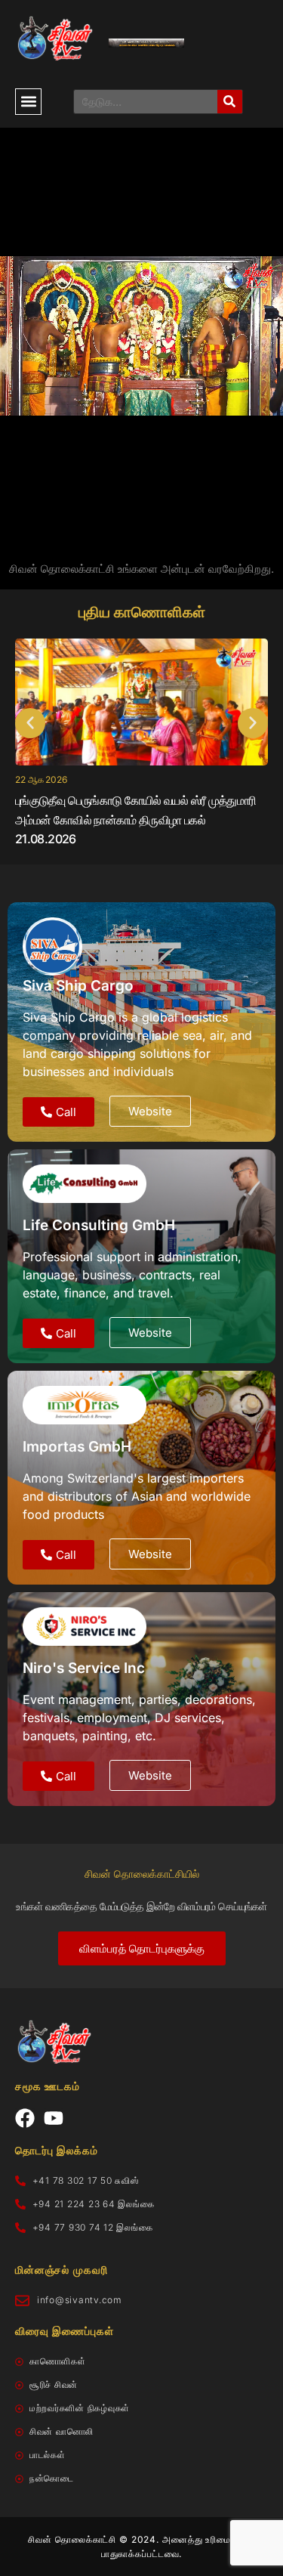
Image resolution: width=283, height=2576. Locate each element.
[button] (28, 102)
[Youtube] (54, 2118)
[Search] (230, 102)
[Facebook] (25, 2118)
